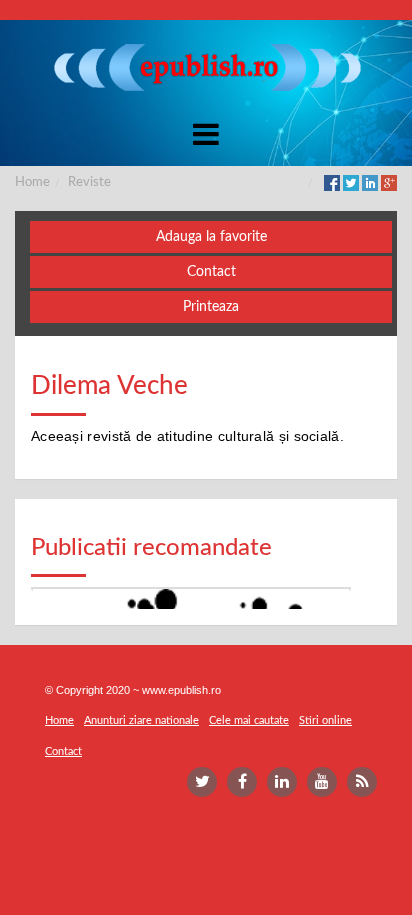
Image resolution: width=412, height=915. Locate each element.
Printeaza (211, 307)
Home (32, 182)
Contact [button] (211, 272)
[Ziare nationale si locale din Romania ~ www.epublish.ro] (206, 67)
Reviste (89, 182)
